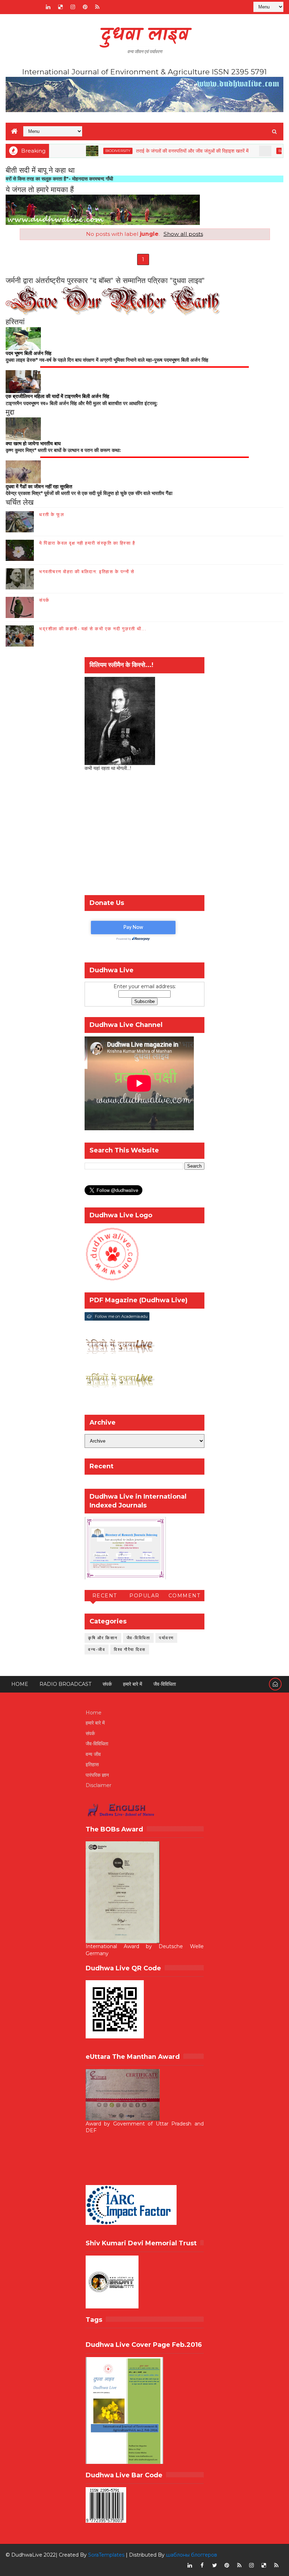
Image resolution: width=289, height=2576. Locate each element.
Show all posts (183, 234)
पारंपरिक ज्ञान (97, 1775)
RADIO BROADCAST (65, 1684)
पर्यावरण (166, 1638)
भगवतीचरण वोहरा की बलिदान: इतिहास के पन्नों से (87, 571)
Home (20, 1684)
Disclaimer (99, 1785)
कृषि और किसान (103, 1638)
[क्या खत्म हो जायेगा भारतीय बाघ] (23, 428)
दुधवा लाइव (145, 35)
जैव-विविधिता (139, 1638)
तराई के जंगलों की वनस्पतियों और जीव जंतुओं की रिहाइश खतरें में (159, 151)
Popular (144, 1596)
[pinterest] (85, 7)
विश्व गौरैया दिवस (130, 1649)
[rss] (97, 7)
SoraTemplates (106, 2555)
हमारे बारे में (133, 1684)
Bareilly (254, 151)
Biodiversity (84, 151)
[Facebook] (11, 7)
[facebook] (202, 2565)
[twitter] (215, 2565)
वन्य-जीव (97, 1649)
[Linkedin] (23, 7)
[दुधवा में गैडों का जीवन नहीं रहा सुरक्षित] (23, 471)
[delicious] (60, 7)
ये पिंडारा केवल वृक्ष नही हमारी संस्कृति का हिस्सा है (87, 543)
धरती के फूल (52, 514)
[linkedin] (48, 7)
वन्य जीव (93, 1754)
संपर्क (44, 600)
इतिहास (92, 1764)
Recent (105, 1596)
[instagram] (73, 7)
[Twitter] (36, 7)
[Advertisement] (144, 835)
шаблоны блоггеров (192, 2555)
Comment (185, 1596)
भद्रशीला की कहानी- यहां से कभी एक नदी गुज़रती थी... (93, 629)
